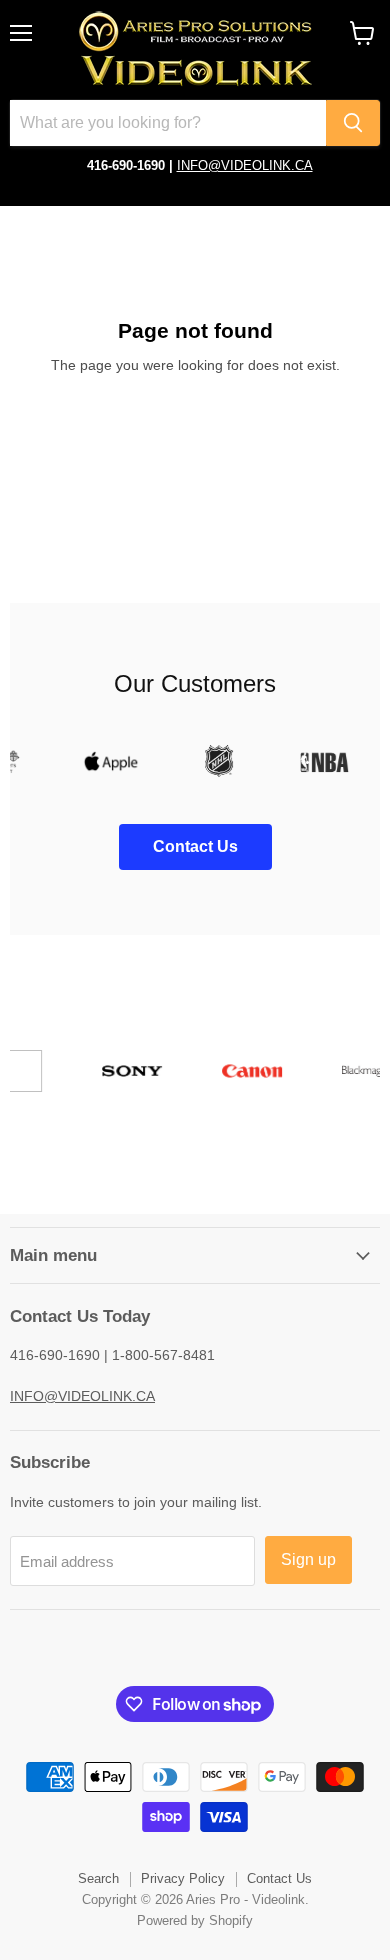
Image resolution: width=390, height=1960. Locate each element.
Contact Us (279, 1878)
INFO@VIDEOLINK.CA (245, 165)
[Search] (353, 123)
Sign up (308, 1559)
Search (98, 1878)
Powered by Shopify (195, 1920)
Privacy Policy (183, 1878)
